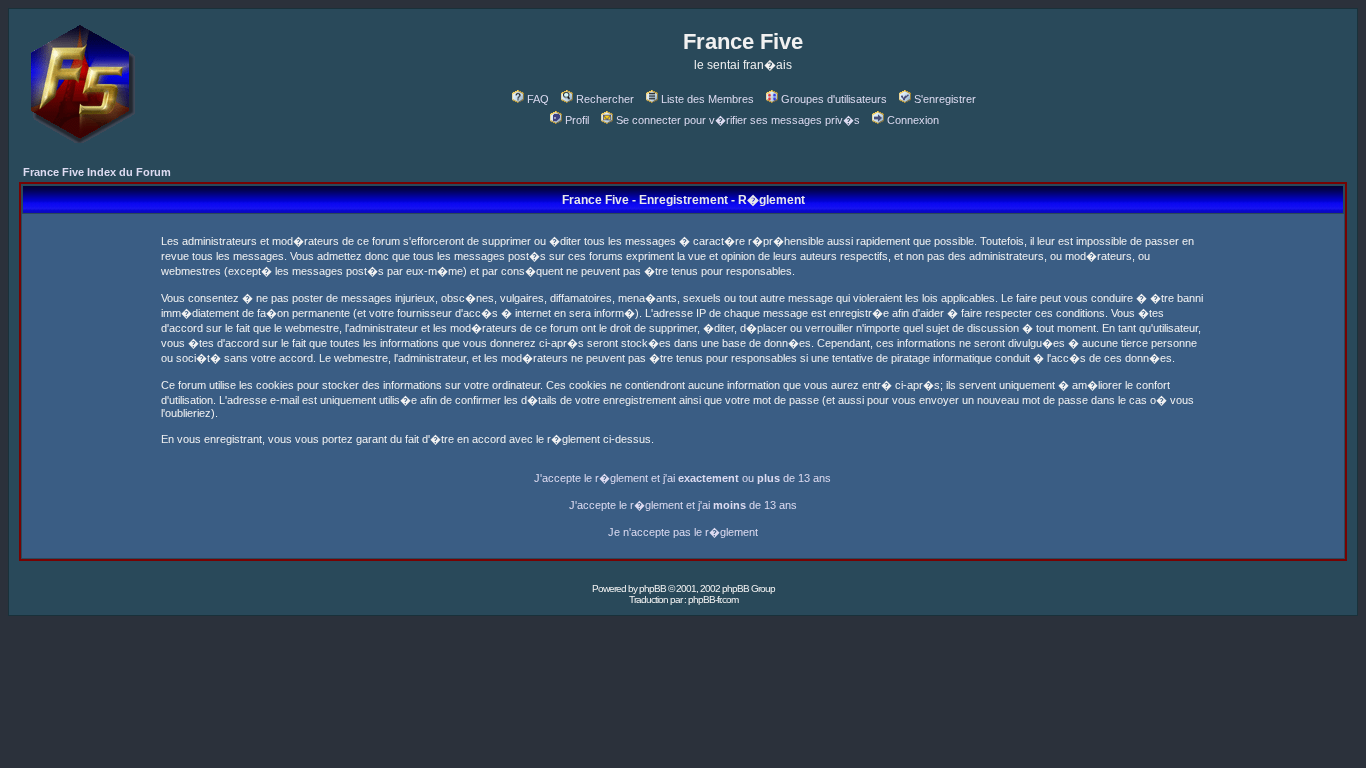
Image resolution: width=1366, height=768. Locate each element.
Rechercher (605, 99)
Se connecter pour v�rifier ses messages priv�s (738, 120)
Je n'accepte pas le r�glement (683, 532)
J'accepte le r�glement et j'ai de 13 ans (683, 505)
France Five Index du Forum (97, 172)
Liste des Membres (707, 99)
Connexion (913, 120)
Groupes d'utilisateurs (834, 99)
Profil (577, 120)
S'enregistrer (945, 99)
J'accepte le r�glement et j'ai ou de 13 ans (682, 478)
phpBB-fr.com (713, 599)
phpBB (652, 588)
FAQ (538, 99)
